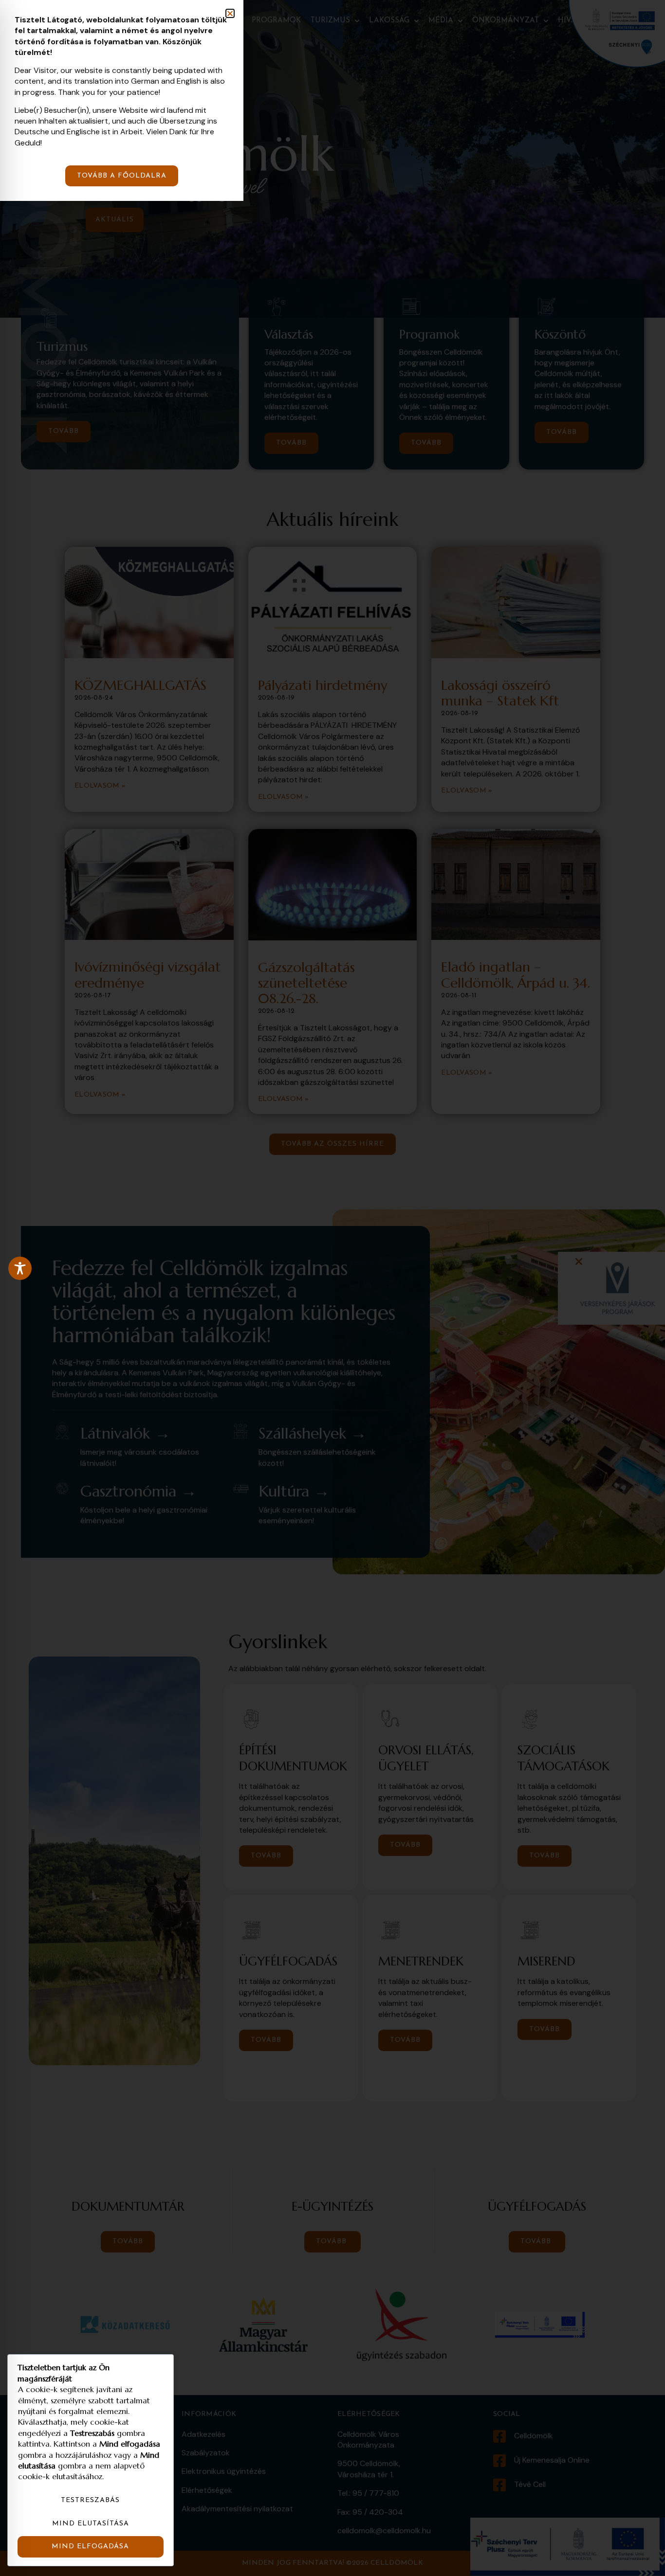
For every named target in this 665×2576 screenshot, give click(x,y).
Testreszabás (90, 2500)
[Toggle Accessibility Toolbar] (20, 1268)
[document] (332, 1288)
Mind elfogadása (90, 2547)
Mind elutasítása (91, 2524)
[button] (230, 13)
